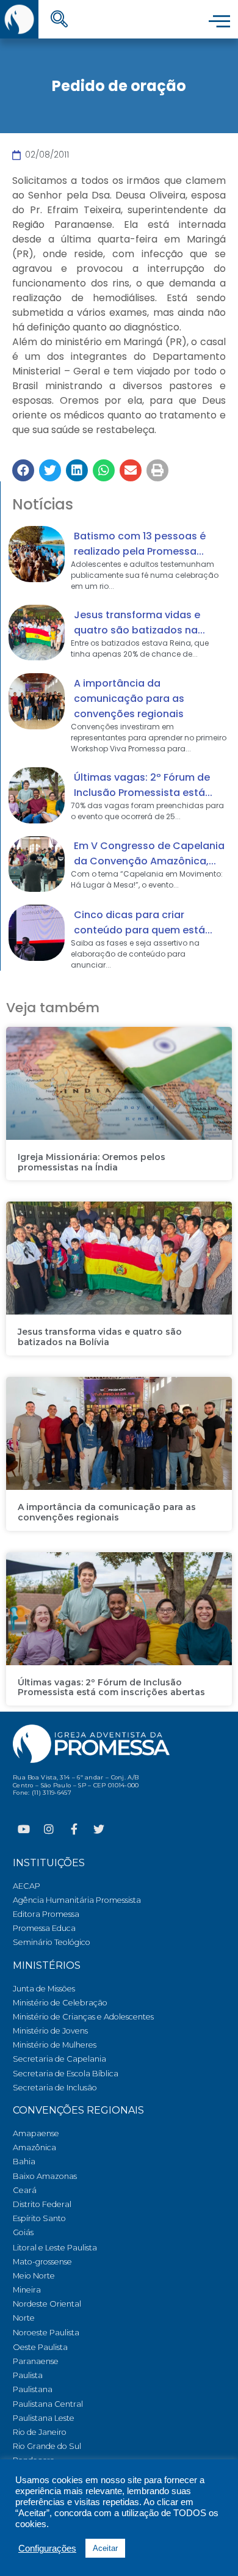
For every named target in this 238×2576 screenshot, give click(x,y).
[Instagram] (49, 1829)
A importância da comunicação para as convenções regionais (129, 699)
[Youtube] (24, 1829)
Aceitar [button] (105, 2548)
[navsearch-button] (59, 20)
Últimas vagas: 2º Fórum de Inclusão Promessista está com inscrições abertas (111, 1688)
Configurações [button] (47, 2549)
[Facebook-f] (74, 1829)
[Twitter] (99, 1829)
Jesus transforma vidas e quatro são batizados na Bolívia (100, 1337)
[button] (23, 470)
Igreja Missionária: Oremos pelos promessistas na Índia (92, 1162)
